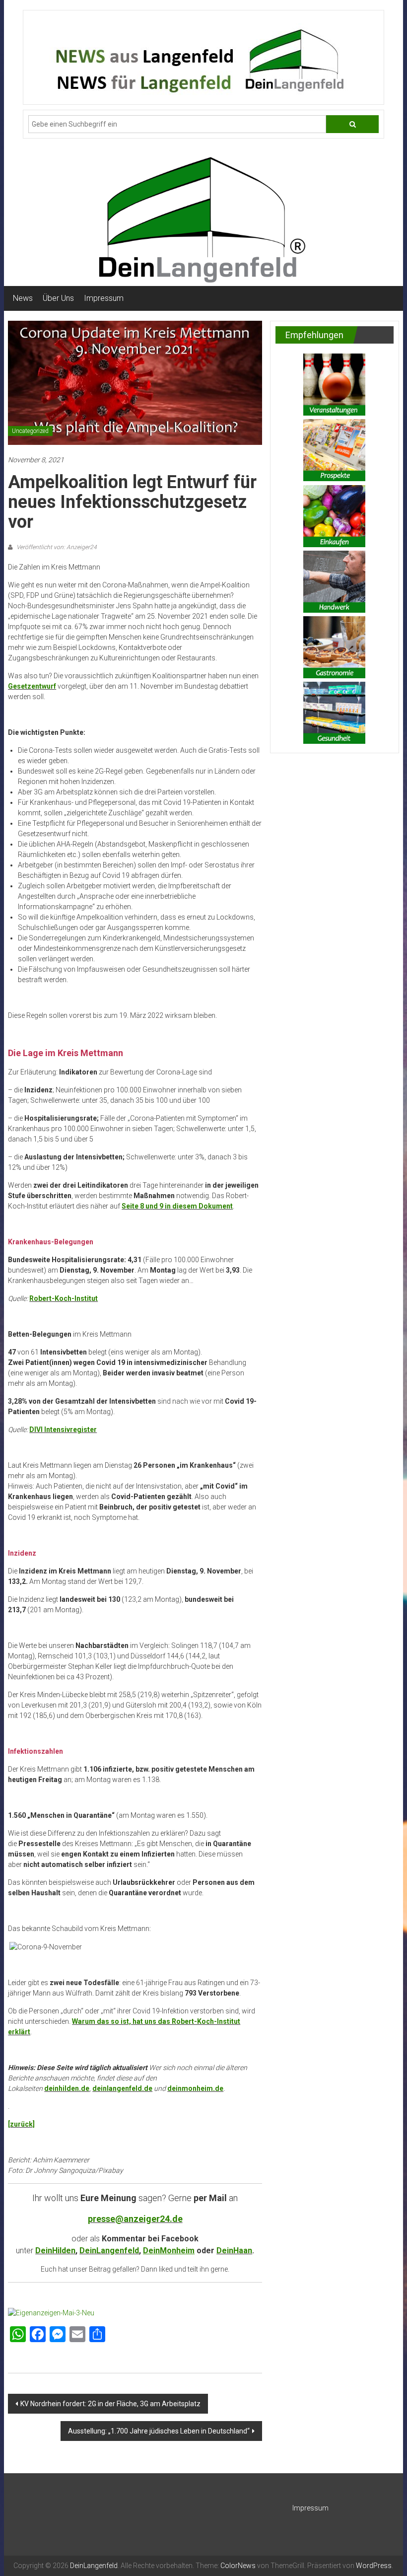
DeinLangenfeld (109, 2251)
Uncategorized (30, 431)
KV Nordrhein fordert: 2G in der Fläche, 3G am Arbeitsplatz (110, 2404)
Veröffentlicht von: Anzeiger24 (56, 547)
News (23, 298)
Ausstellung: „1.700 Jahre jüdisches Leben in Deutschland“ (159, 2431)
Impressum (104, 298)
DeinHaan (234, 2251)
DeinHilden (55, 2251)
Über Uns (58, 298)
